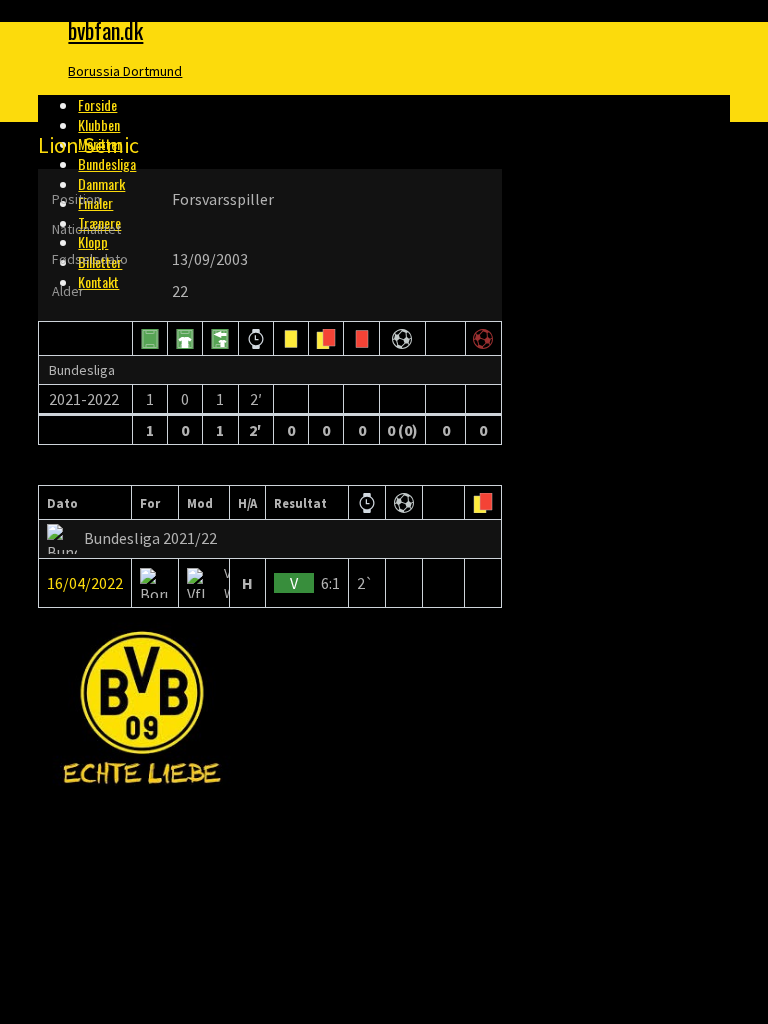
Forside (97, 104)
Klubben (99, 124)
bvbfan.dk (105, 30)
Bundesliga (107, 163)
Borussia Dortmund (125, 71)
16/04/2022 (85, 583)
